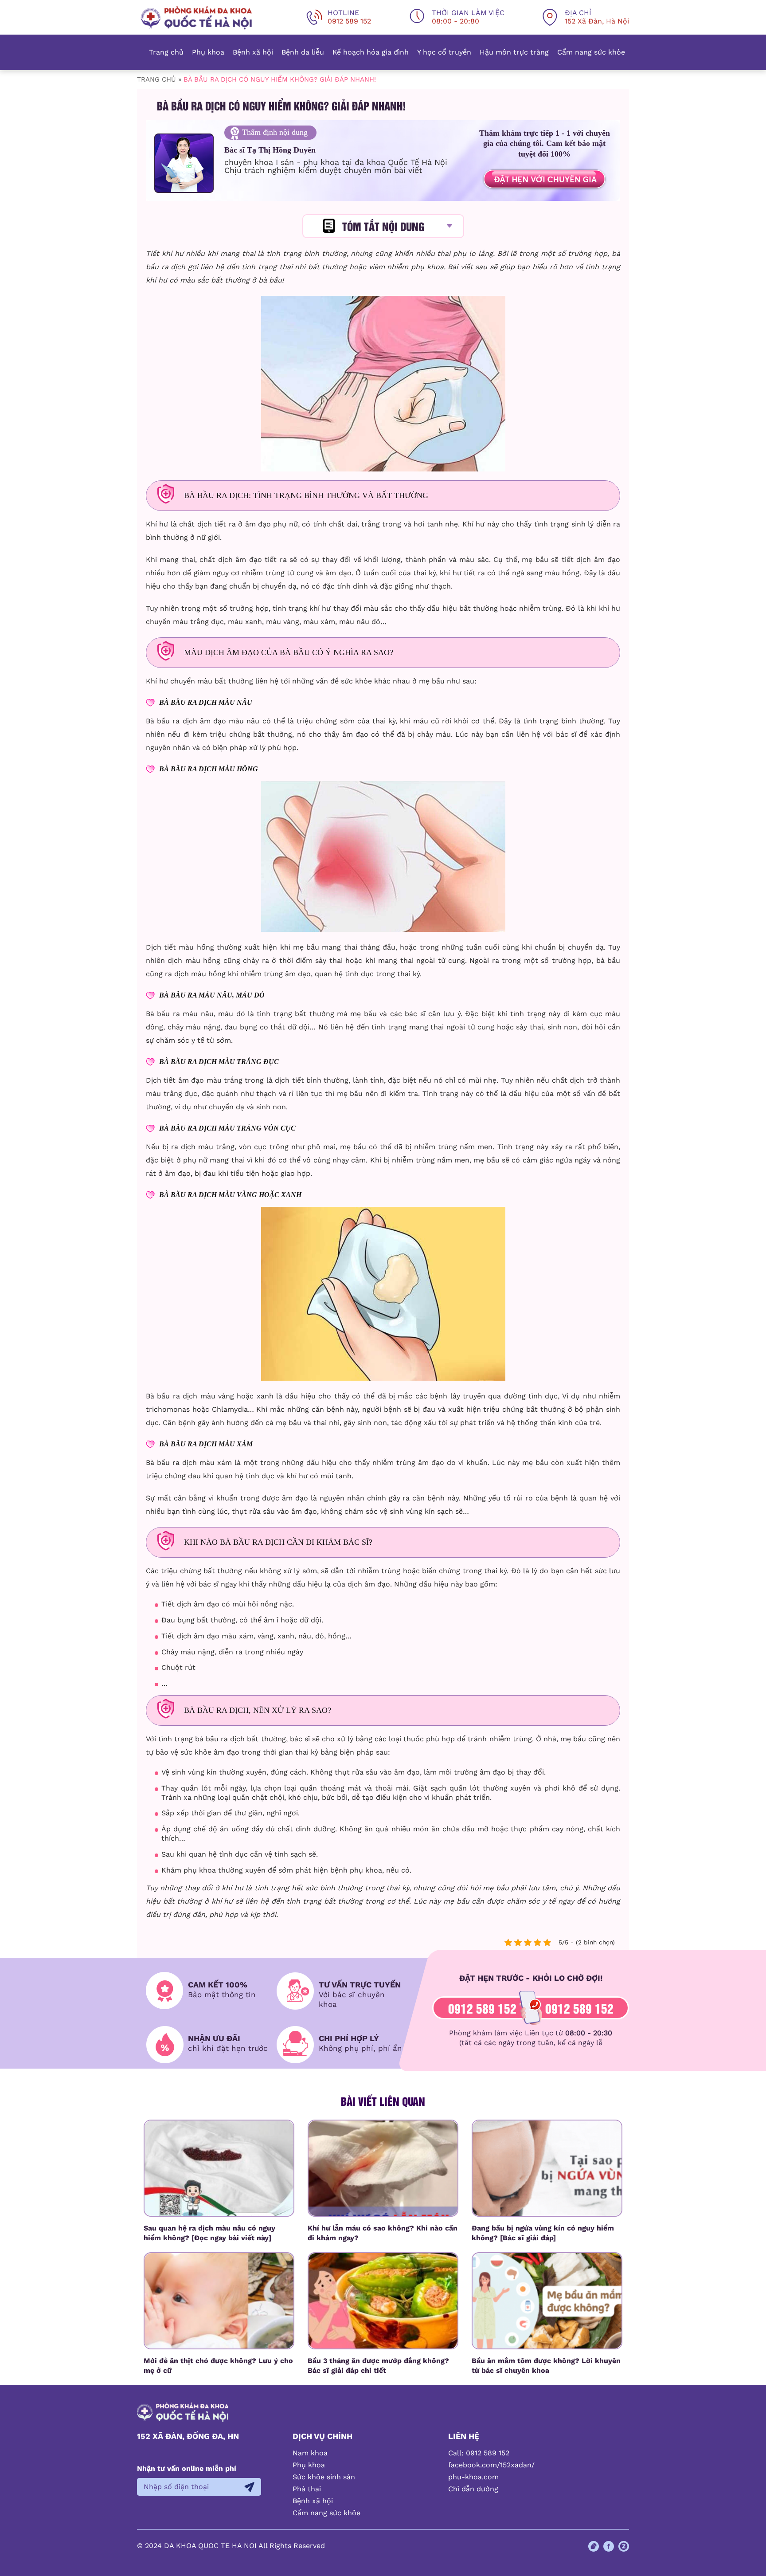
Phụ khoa (208, 52)
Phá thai (307, 2489)
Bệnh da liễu (303, 52)
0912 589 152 (482, 2008)
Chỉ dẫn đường (473, 2489)
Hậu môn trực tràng (514, 52)
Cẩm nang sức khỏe (591, 52)
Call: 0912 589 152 (479, 2453)
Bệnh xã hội (253, 52)
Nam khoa (310, 2453)
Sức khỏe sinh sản (324, 2477)
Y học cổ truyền (444, 52)
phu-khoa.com (473, 2477)
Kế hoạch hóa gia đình (371, 52)
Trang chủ (166, 52)
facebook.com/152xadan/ (491, 2465)
